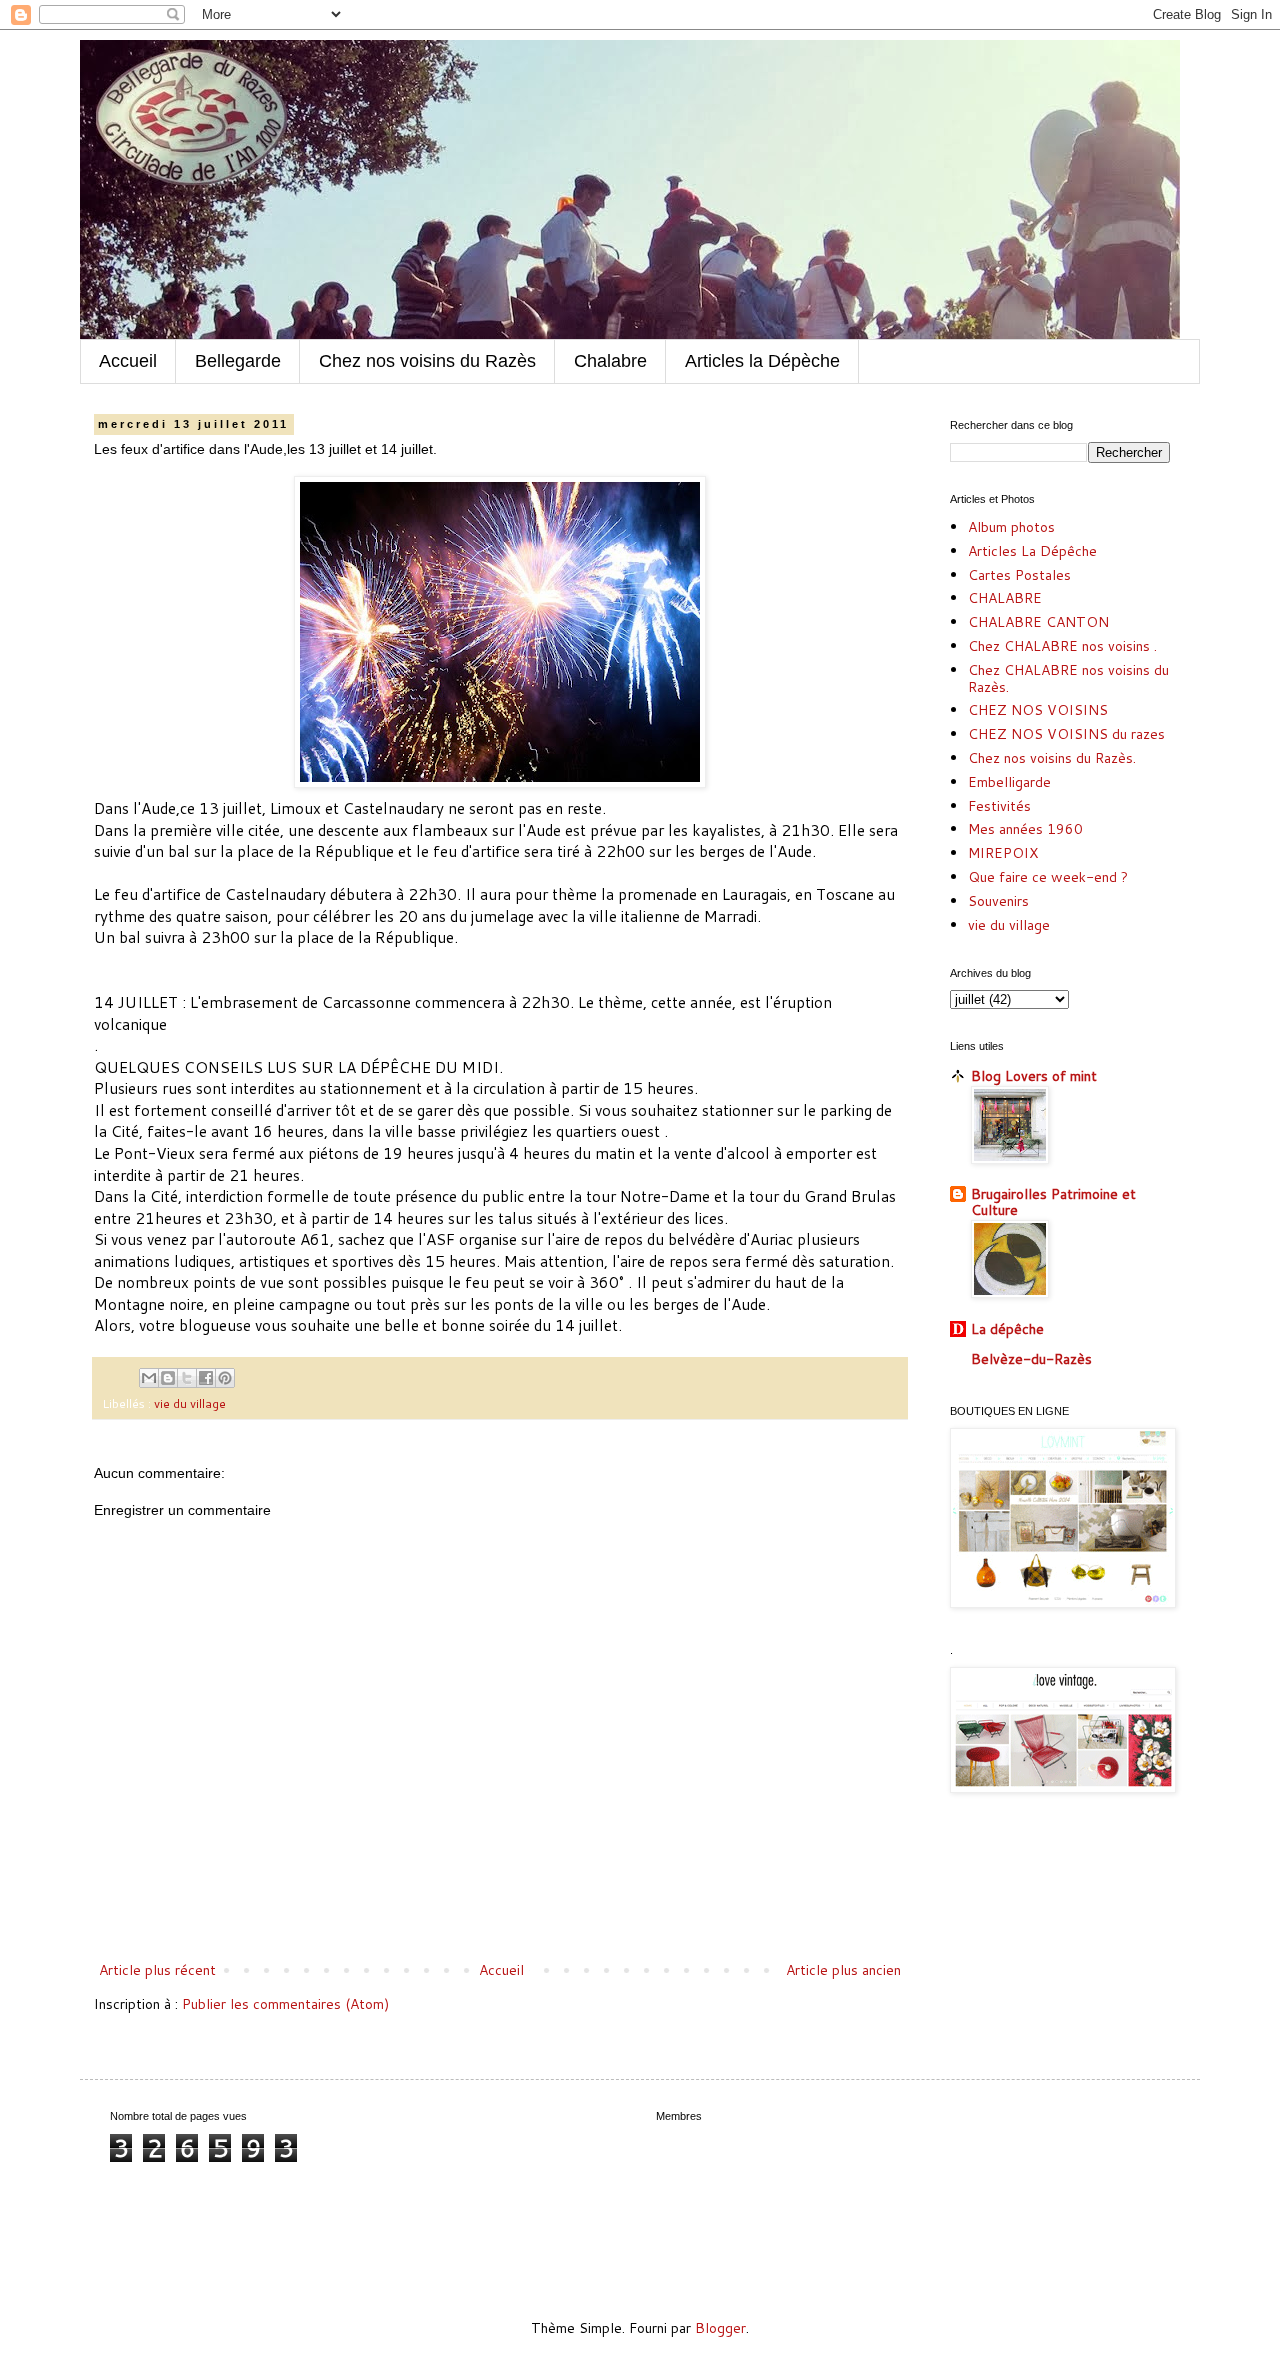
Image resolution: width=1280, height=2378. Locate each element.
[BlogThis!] (168, 1378)
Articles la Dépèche (762, 361)
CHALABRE (1005, 598)
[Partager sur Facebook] (206, 1378)
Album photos (1011, 527)
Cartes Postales (1019, 575)
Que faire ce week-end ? (1048, 877)
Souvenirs (998, 901)
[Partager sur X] (187, 1378)
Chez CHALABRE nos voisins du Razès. (1068, 678)
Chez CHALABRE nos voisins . (1062, 646)
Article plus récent (157, 1970)
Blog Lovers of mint (1034, 1076)
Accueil (128, 361)
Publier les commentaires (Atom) (285, 2004)
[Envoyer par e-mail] (149, 1378)
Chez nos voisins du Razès (427, 361)
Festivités (999, 806)
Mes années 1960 (1025, 829)
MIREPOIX (1003, 853)
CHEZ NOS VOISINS (1038, 710)
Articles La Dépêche (1032, 551)
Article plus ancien (843, 1970)
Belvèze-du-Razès (1031, 1359)
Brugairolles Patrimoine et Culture (1053, 1202)
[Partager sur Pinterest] (225, 1378)
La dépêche (1007, 1329)
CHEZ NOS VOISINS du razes (1066, 734)
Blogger (720, 2328)
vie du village (190, 1403)
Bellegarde (238, 361)
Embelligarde (1009, 782)
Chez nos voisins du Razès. (1052, 758)
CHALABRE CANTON (1038, 622)
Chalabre (610, 361)
